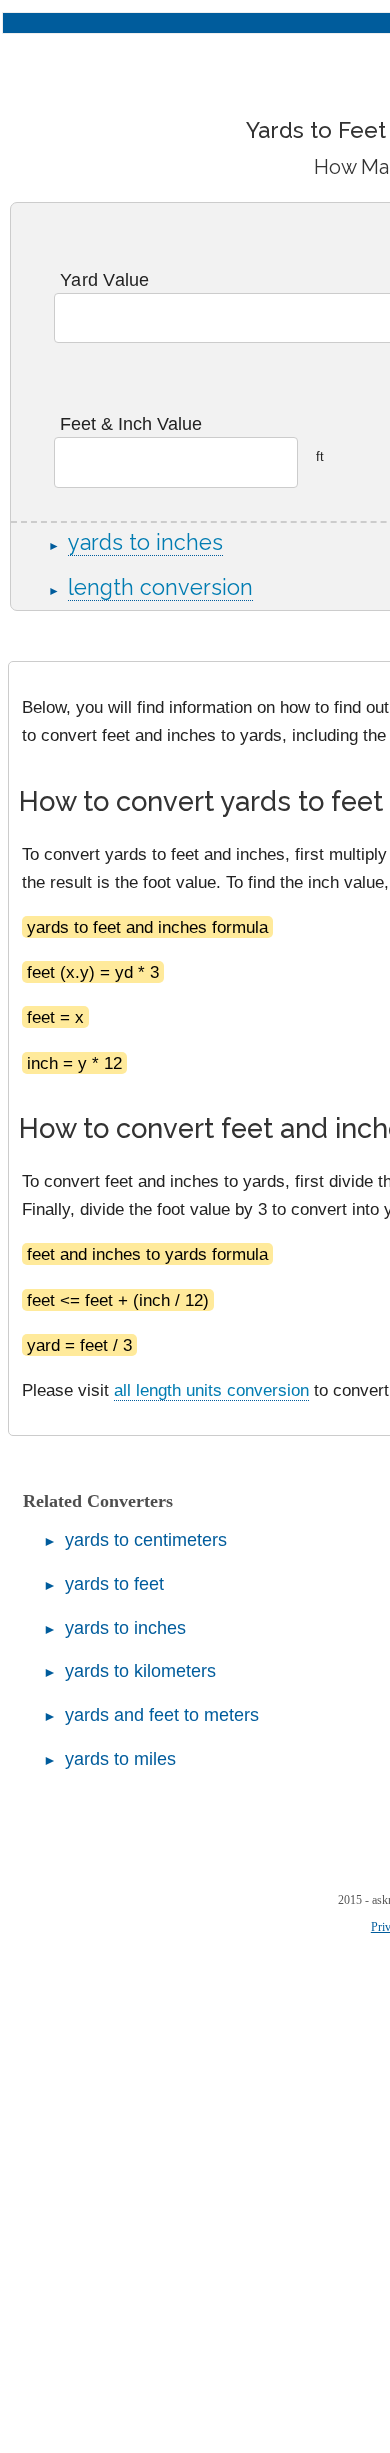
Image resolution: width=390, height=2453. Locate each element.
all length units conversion (211, 1390)
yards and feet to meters (162, 1715)
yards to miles (120, 1759)
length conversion (160, 587)
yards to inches (145, 542)
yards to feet (114, 1584)
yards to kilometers (140, 1671)
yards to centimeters (146, 1540)
